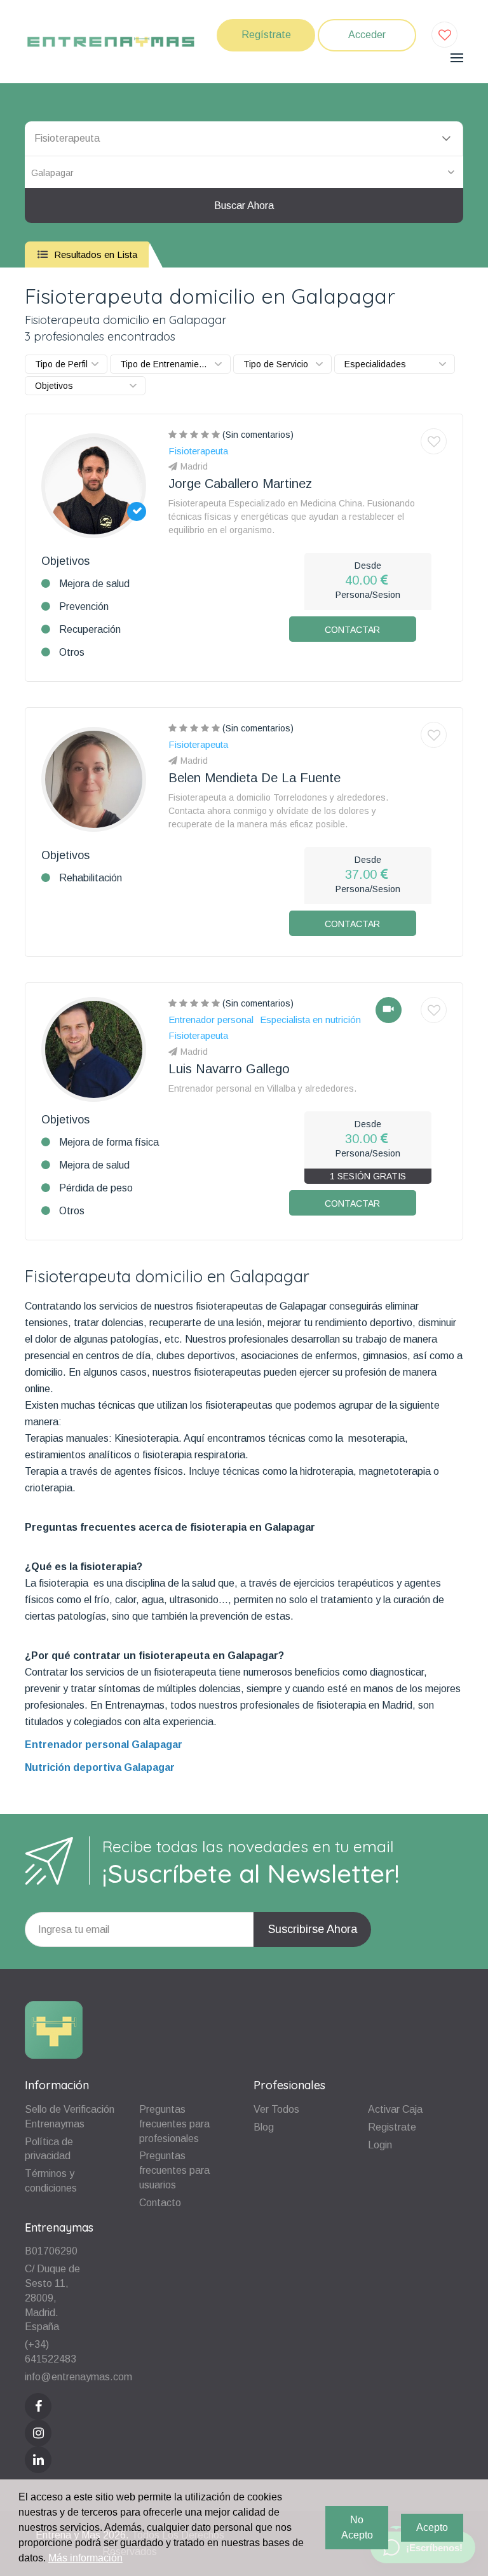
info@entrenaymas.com (78, 2377)
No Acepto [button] (357, 2527)
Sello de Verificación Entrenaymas (70, 2117)
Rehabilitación (91, 878)
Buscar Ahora (244, 206)
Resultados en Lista (94, 254)
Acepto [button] (432, 2527)
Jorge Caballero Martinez (240, 484)
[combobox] (244, 172)
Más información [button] (85, 2558)
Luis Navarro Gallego (229, 1069)
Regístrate (266, 35)
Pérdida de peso (96, 1188)
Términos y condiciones (51, 2181)
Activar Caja (395, 2109)
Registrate (392, 2127)
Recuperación (90, 629)
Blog (264, 2127)
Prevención (84, 607)
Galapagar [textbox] (52, 173)
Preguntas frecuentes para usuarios (174, 2170)
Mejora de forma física (109, 1142)
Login (380, 2145)
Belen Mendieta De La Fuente (254, 778)
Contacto (160, 2203)
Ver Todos (276, 2109)
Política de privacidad (49, 2149)
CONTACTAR (352, 630)
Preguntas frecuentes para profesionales (174, 2124)
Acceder (367, 35)
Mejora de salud (94, 584)
